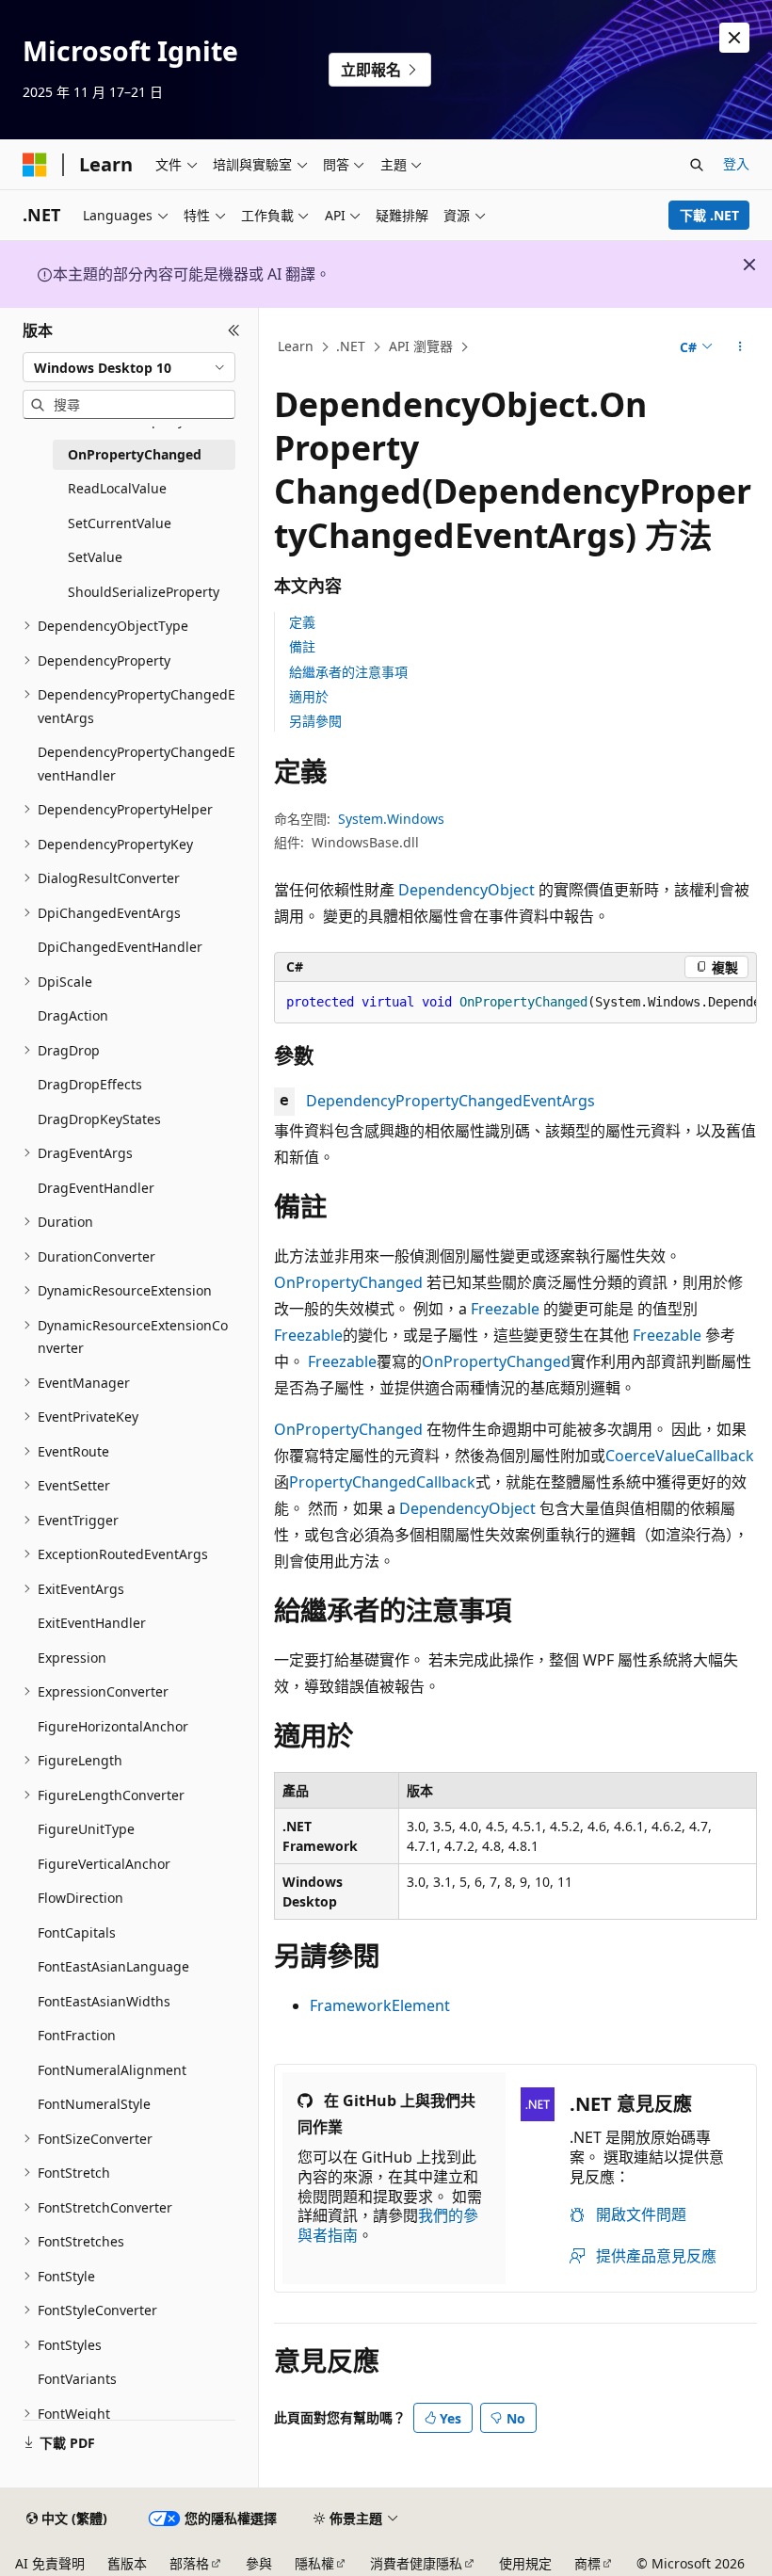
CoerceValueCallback (680, 1456)
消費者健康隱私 (416, 2563)
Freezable (505, 1309)
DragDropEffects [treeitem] (90, 1084)
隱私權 (314, 2563)
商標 (587, 2563)
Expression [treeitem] (72, 1658)
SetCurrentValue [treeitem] (120, 523)
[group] (515, 1003)
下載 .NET (709, 215)
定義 (302, 622)
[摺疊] (234, 330)
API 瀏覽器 (421, 346)
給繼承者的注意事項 (348, 672)
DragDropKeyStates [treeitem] (99, 1119)
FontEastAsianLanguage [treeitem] (113, 1966)
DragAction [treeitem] (73, 1015)
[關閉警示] (734, 38)
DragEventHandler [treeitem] (96, 1188)
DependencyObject (466, 890)
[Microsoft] (35, 165)
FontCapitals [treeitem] (77, 1932)
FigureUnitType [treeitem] (86, 1829)
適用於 (309, 696)
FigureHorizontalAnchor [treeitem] (113, 1726)
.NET (351, 346)
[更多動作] (740, 347)
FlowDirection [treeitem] (80, 1898)
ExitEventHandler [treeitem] (92, 1623)
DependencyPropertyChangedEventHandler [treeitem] (137, 764)
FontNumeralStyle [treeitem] (94, 2104)
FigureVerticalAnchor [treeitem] (104, 1864)
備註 (302, 646)
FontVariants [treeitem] (77, 2379)
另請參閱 (315, 721)
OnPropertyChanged (348, 1282)
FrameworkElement (380, 2005)
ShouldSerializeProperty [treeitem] (144, 592)
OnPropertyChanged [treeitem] (135, 454)
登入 (736, 163)
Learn (296, 346)
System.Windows (391, 819)
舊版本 (127, 2563)
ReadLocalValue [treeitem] (117, 488)
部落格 (189, 2563)
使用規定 (525, 2563)
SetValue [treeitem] (95, 557)
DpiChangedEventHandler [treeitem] (120, 947)
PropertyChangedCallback (382, 1482)
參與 (259, 2563)
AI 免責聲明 (50, 2563)
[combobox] (129, 367)
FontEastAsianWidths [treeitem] (104, 2001)
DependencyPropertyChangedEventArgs (450, 1101)
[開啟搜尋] (697, 165)
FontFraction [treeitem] (77, 2035)
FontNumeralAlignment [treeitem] (112, 2070)
